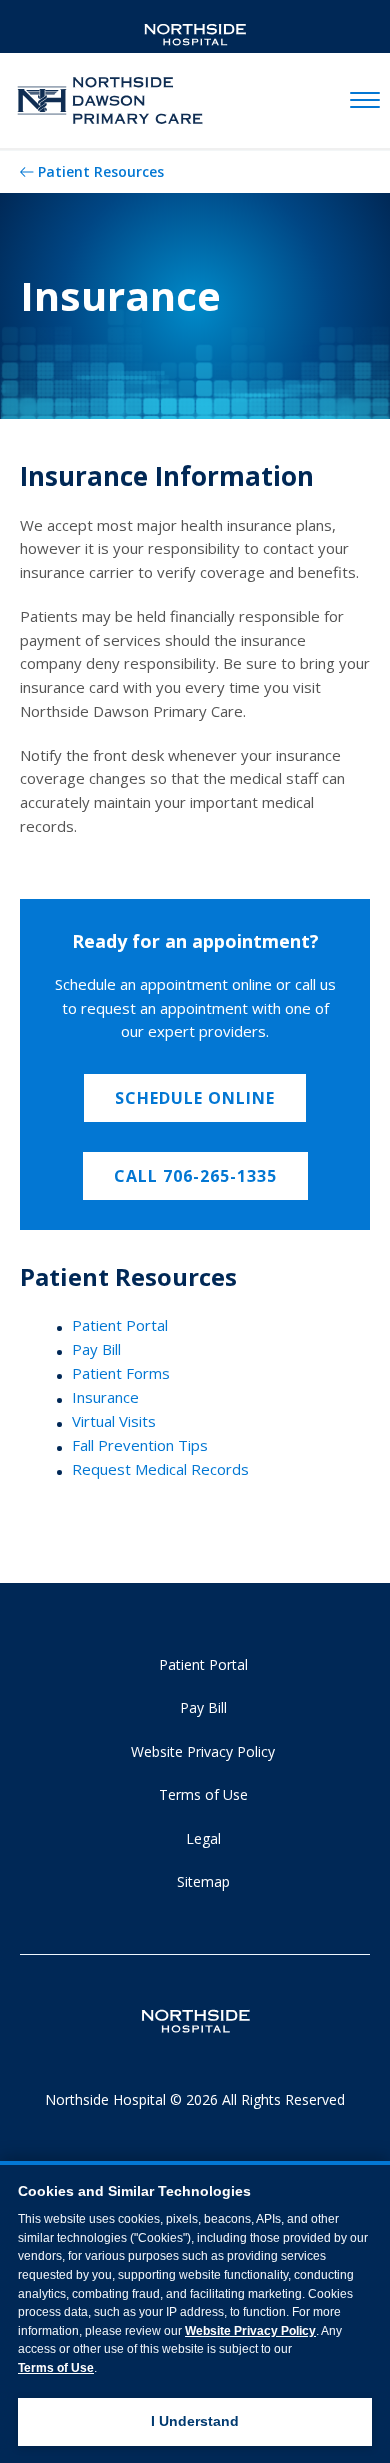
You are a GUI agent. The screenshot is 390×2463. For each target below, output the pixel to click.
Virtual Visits (114, 1421)
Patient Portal (120, 1325)
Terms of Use (203, 1794)
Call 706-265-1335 (195, 1176)
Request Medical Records (160, 1469)
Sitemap (203, 1881)
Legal (203, 1838)
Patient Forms (121, 1373)
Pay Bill (96, 1349)
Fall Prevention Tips (140, 1445)
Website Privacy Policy (203, 1751)
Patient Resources (101, 171)
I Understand (195, 2421)
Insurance (105, 1397)
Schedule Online (195, 1098)
